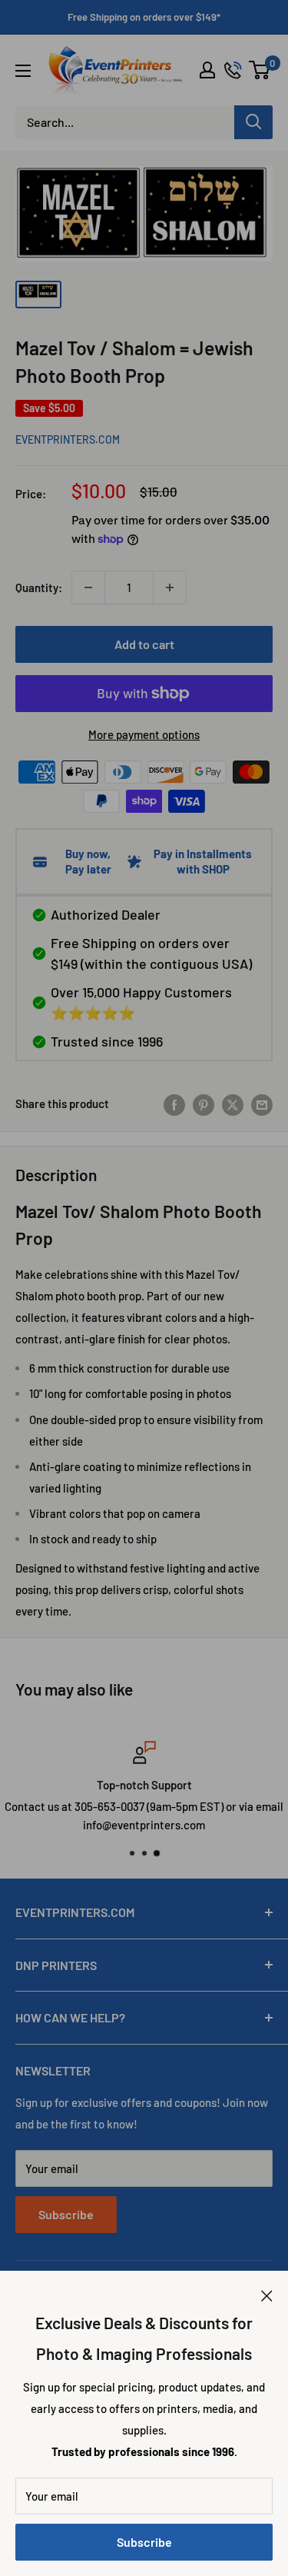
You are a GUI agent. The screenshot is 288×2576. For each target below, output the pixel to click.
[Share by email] (262, 1103)
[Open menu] (23, 71)
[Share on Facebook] (174, 1103)
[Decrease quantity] (88, 587)
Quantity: (39, 587)
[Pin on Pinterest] (204, 1103)
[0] (260, 70)
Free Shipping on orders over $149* (144, 17)
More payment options (144, 734)
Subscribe (144, 2542)
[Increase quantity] (170, 587)
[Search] (253, 122)
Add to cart (144, 644)
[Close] (267, 2294)
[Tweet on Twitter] (233, 1103)
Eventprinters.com (68, 439)
